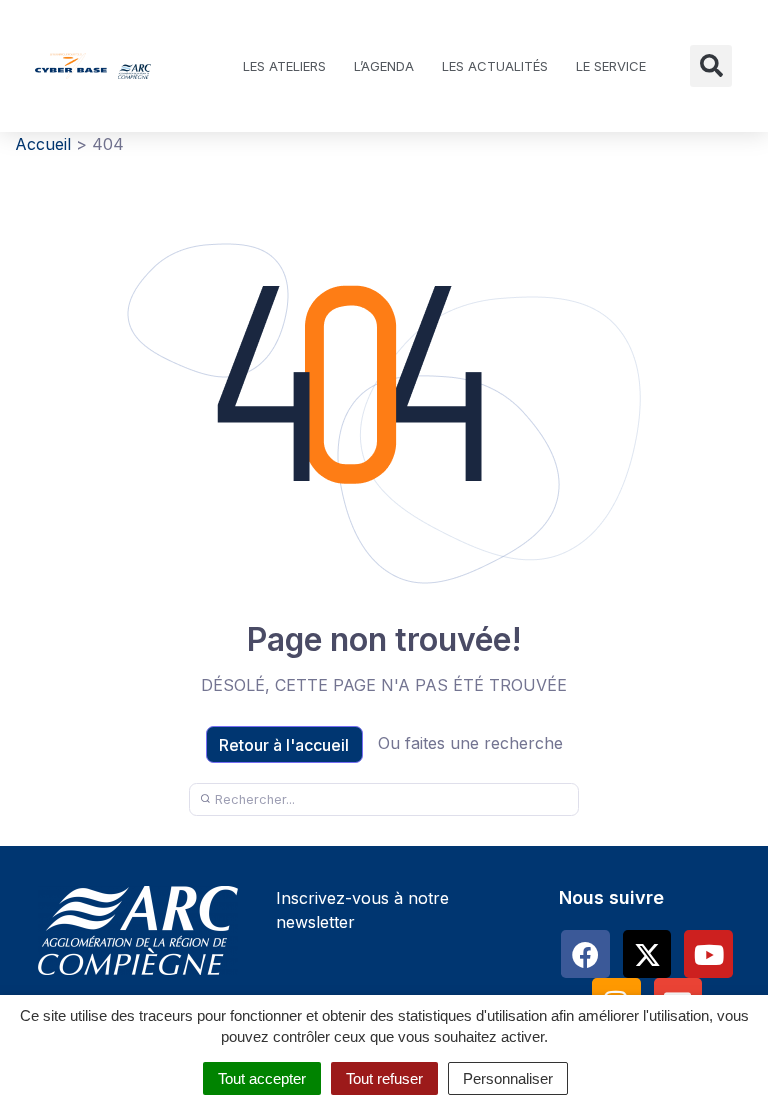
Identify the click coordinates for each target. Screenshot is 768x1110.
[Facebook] (585, 954)
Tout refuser (384, 1078)
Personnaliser (508, 1078)
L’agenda (384, 66)
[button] (711, 66)
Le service (611, 66)
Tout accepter (262, 1078)
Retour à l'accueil (284, 745)
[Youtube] (708, 954)
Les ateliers (284, 66)
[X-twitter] (647, 954)
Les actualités (495, 66)
